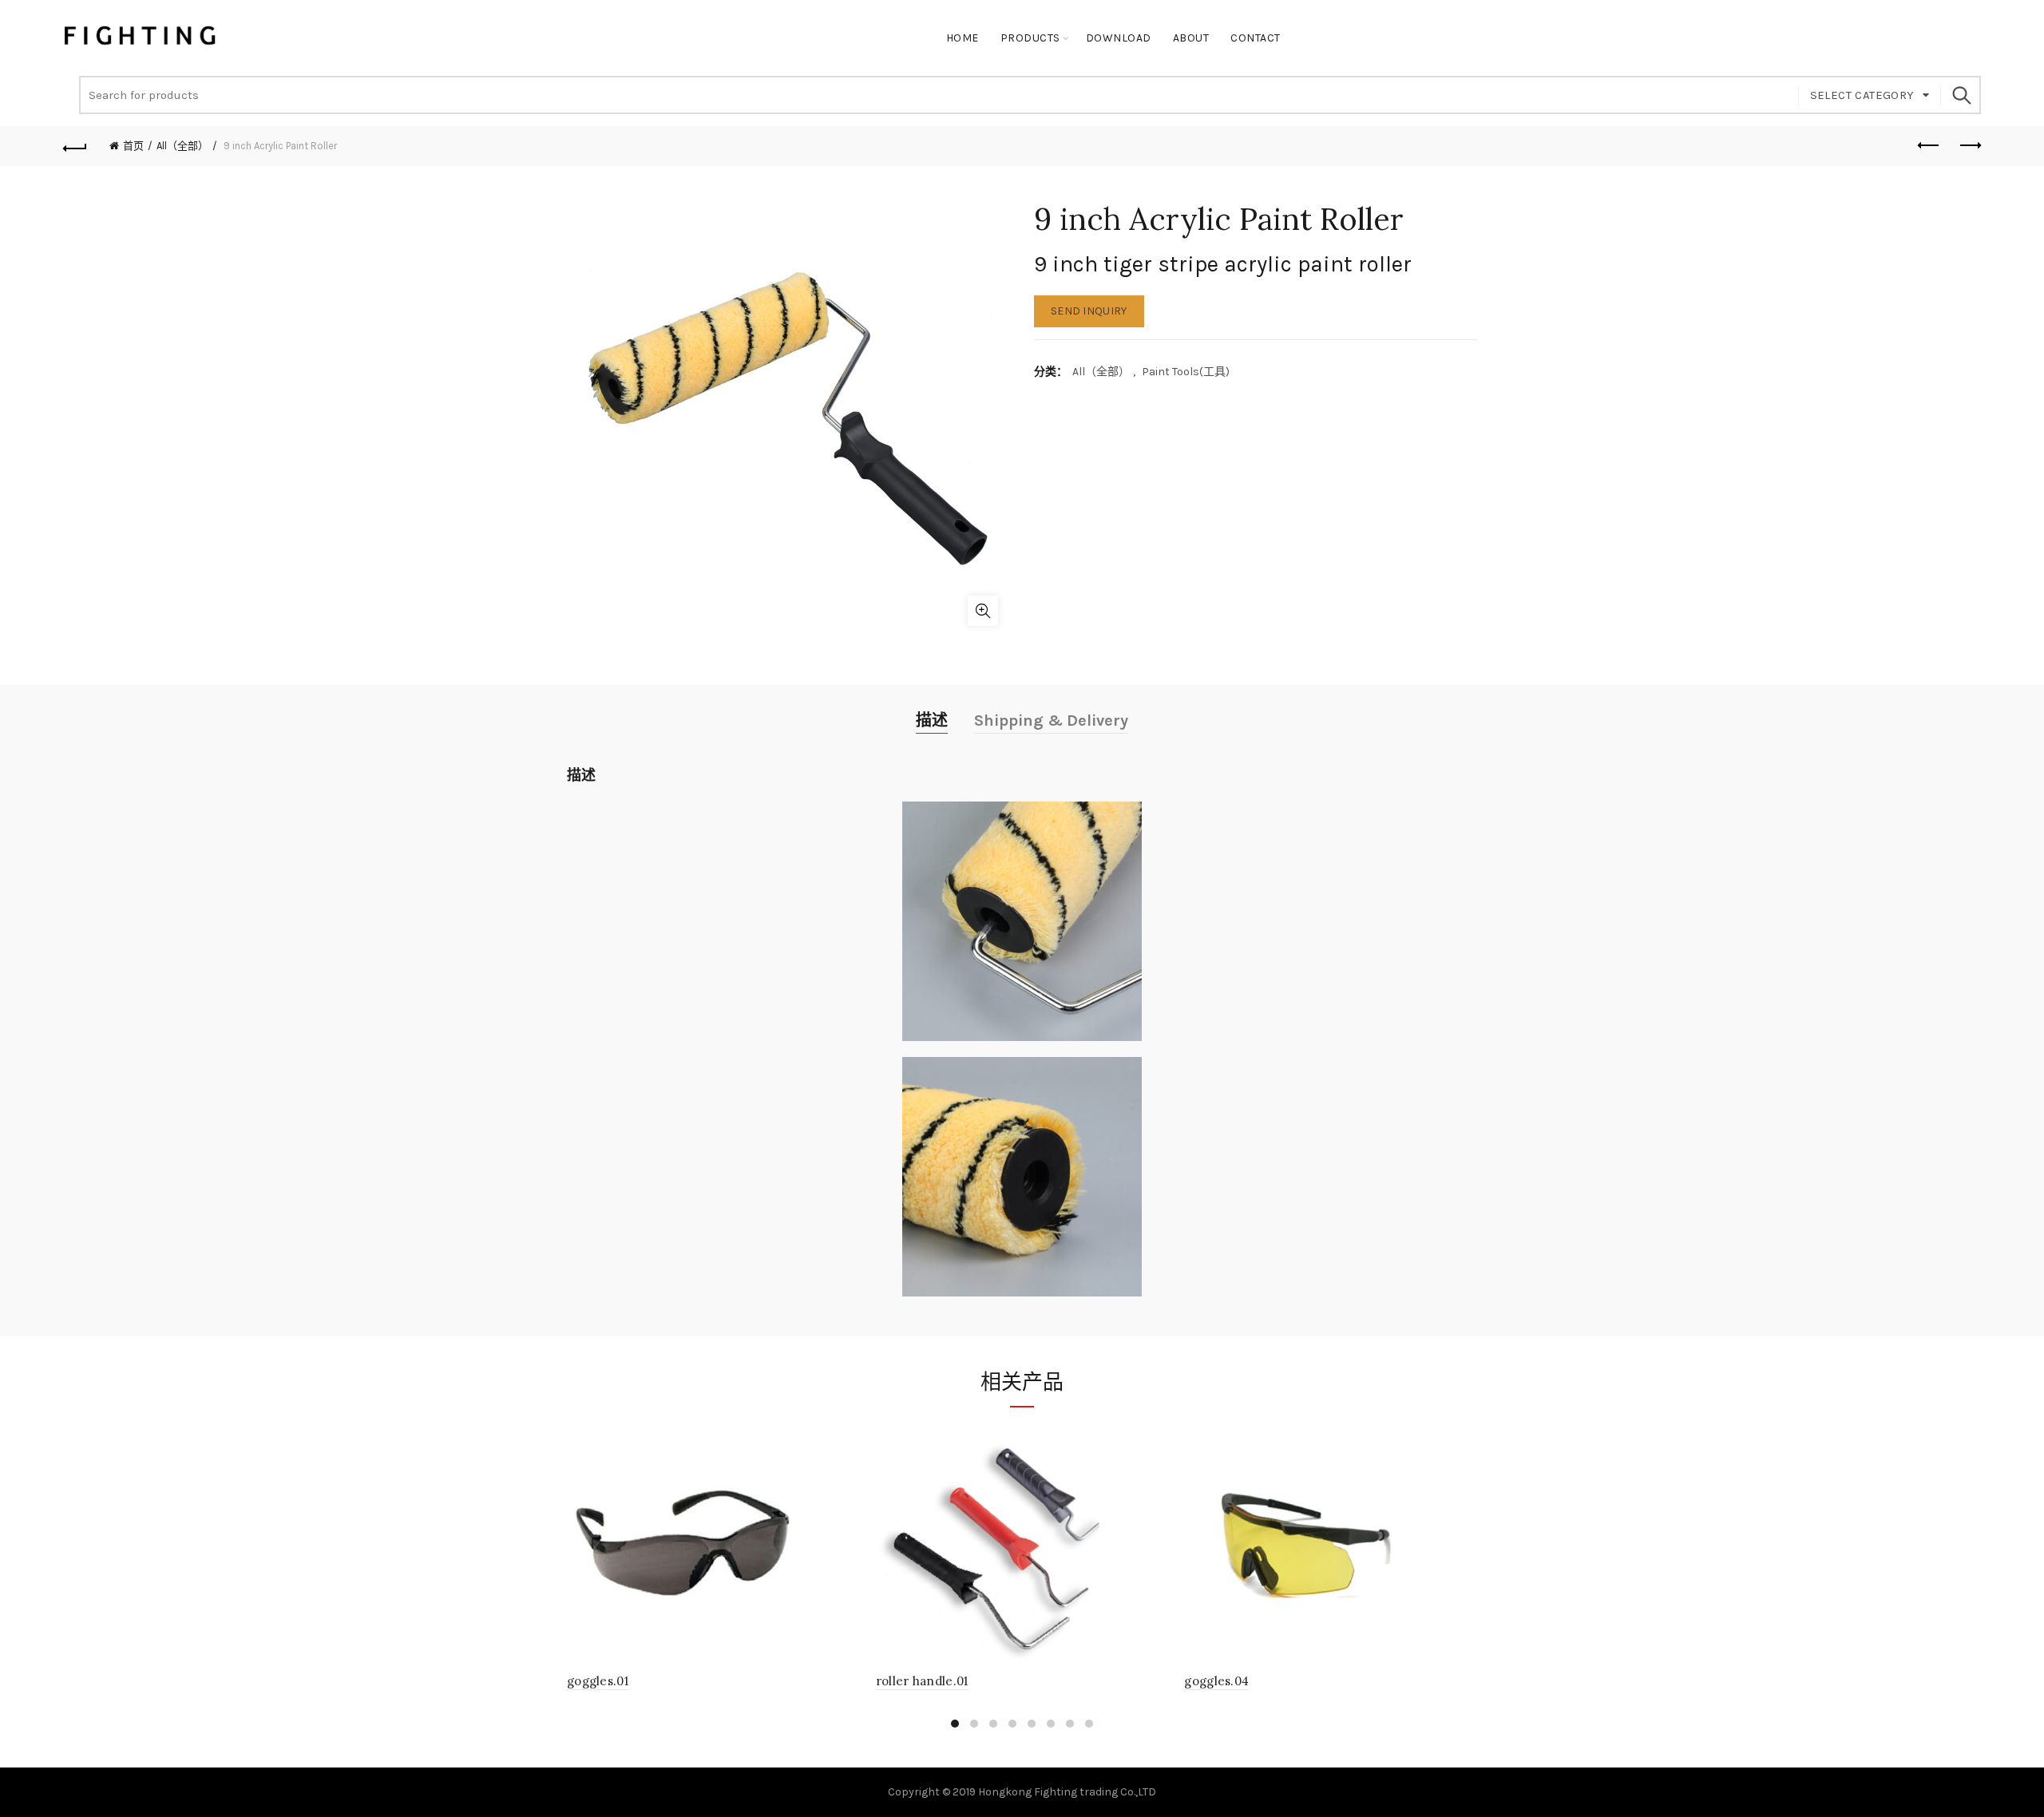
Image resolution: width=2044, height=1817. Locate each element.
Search (1961, 95)
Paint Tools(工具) (1186, 372)
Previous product (1929, 146)
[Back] (75, 146)
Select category (1862, 95)
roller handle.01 (922, 1681)
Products (1030, 38)
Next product (1969, 146)
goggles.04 (1216, 1681)
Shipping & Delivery (1051, 720)
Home (963, 38)
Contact (1256, 38)
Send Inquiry (1089, 311)
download (1119, 38)
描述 (932, 720)
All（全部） (182, 146)
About (1191, 38)
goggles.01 (598, 1681)
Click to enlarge (983, 611)
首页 (133, 146)
